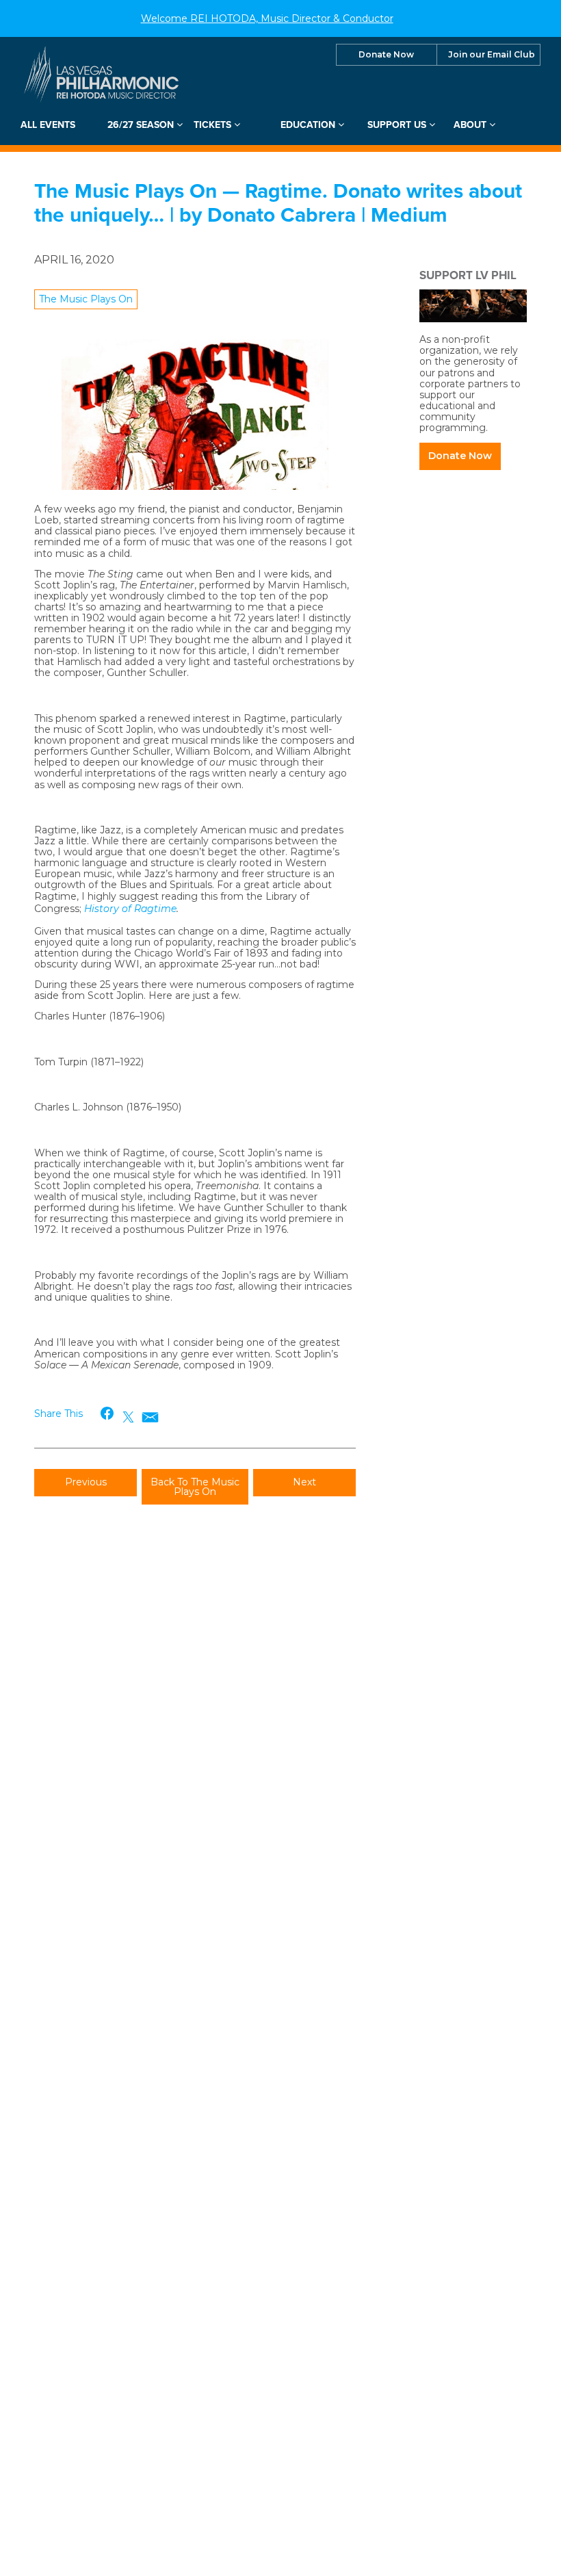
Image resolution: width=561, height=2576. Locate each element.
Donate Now (386, 54)
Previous (86, 1482)
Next (304, 1482)
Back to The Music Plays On (195, 1487)
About (471, 125)
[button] (108, 1413)
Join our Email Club (492, 54)
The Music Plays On (86, 299)
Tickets (214, 125)
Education (309, 125)
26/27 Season (142, 125)
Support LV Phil (468, 275)
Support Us (398, 125)
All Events (48, 125)
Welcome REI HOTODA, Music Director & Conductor (267, 18)
